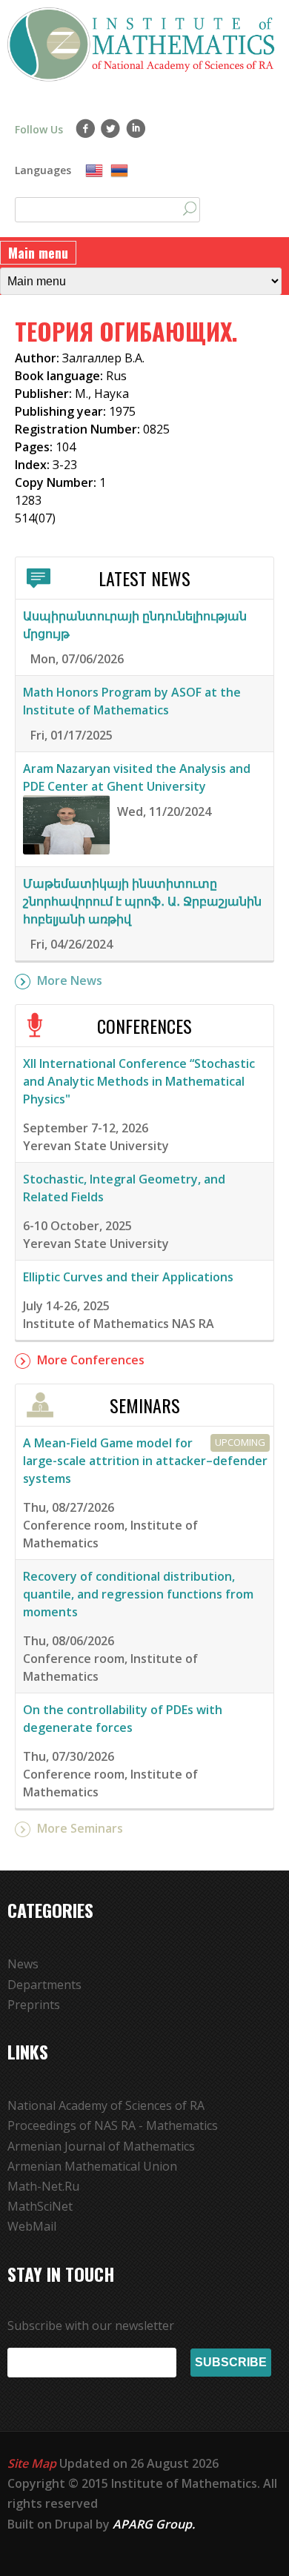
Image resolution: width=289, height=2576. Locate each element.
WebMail (32, 2226)
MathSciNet (40, 2206)
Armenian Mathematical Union (92, 2166)
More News (70, 980)
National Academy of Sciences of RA (106, 2105)
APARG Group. (154, 2524)
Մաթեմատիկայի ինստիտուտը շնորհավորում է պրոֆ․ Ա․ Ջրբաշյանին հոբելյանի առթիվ (142, 901)
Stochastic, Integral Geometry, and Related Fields (124, 1188)
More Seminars (80, 1828)
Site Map (32, 2463)
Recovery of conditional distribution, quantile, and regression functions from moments (138, 1594)
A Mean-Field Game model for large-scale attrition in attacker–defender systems (145, 1461)
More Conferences (91, 1360)
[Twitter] (111, 128)
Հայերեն (119, 171)
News (23, 1964)
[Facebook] (86, 128)
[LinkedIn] (136, 128)
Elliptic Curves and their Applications (128, 1277)
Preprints (34, 2005)
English (94, 171)
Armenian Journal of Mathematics (101, 2146)
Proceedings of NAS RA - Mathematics (113, 2125)
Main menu (38, 253)
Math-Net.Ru (43, 2186)
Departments (44, 1985)
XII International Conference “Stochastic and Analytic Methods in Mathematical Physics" (139, 1081)
